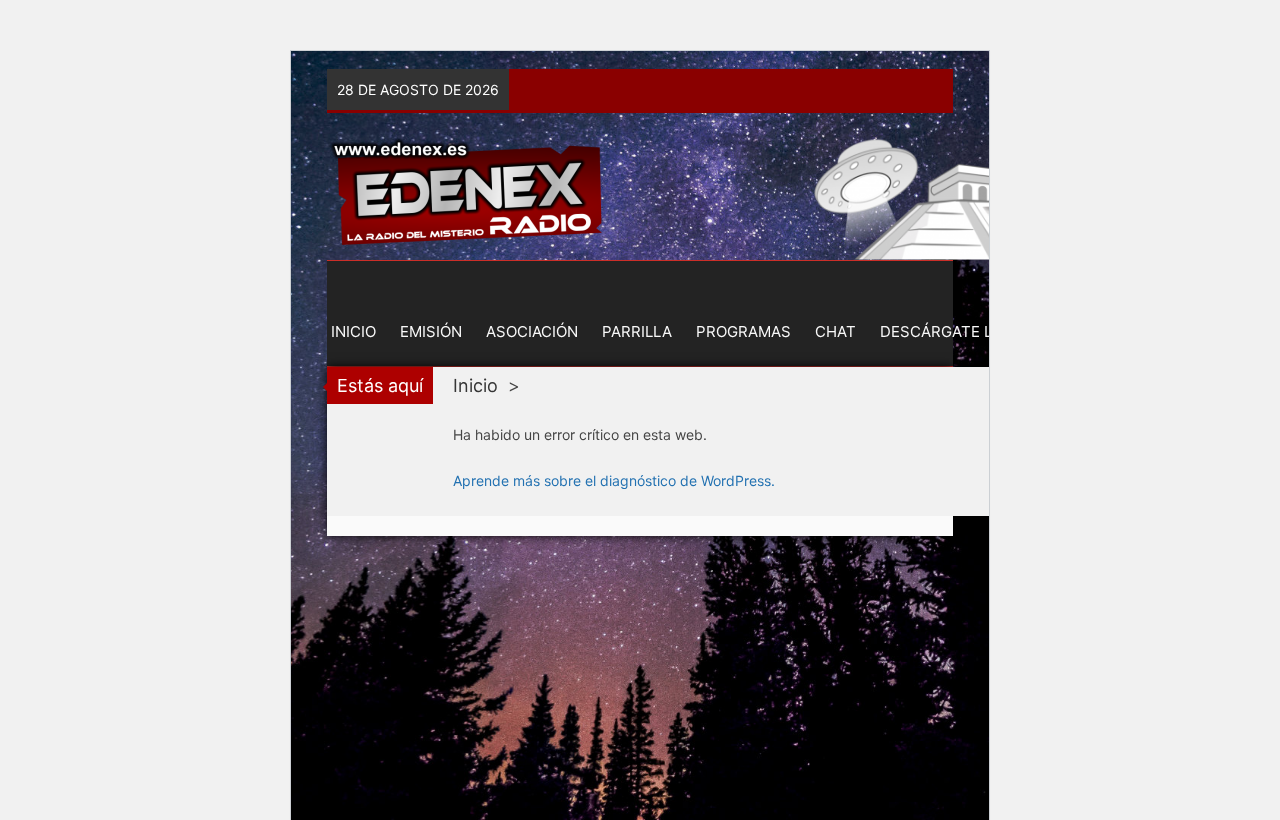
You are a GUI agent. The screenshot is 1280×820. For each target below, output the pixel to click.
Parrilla (637, 331)
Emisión (431, 331)
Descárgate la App (958, 331)
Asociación (532, 331)
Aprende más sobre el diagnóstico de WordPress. (614, 480)
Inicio (353, 331)
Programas (743, 331)
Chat (835, 331)
